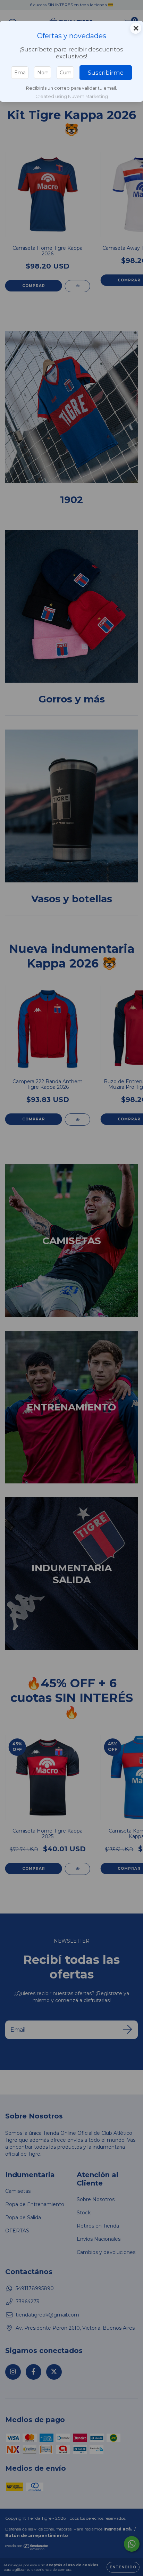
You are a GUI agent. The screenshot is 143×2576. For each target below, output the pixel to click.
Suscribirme (106, 73)
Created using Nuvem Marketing (72, 96)
